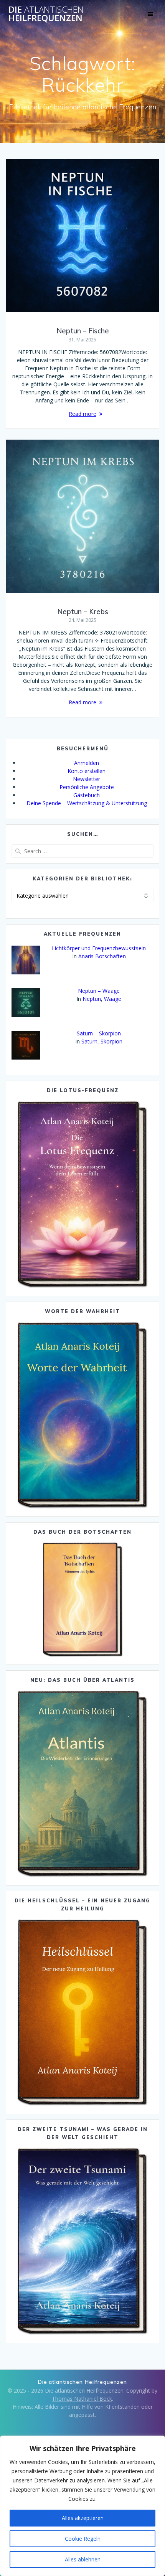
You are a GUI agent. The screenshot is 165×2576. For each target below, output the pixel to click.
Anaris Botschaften (102, 956)
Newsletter (87, 779)
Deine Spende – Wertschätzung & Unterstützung (87, 803)
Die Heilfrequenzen (46, 14)
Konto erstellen (87, 771)
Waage (113, 999)
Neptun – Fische (83, 331)
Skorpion (111, 1041)
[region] (82, 2506)
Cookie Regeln (83, 2539)
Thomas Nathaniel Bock (82, 2399)
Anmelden (87, 763)
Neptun (92, 999)
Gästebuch (87, 795)
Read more (82, 414)
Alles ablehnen (83, 2559)
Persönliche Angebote (87, 787)
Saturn (89, 1041)
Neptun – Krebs (83, 612)
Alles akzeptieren (83, 2518)
